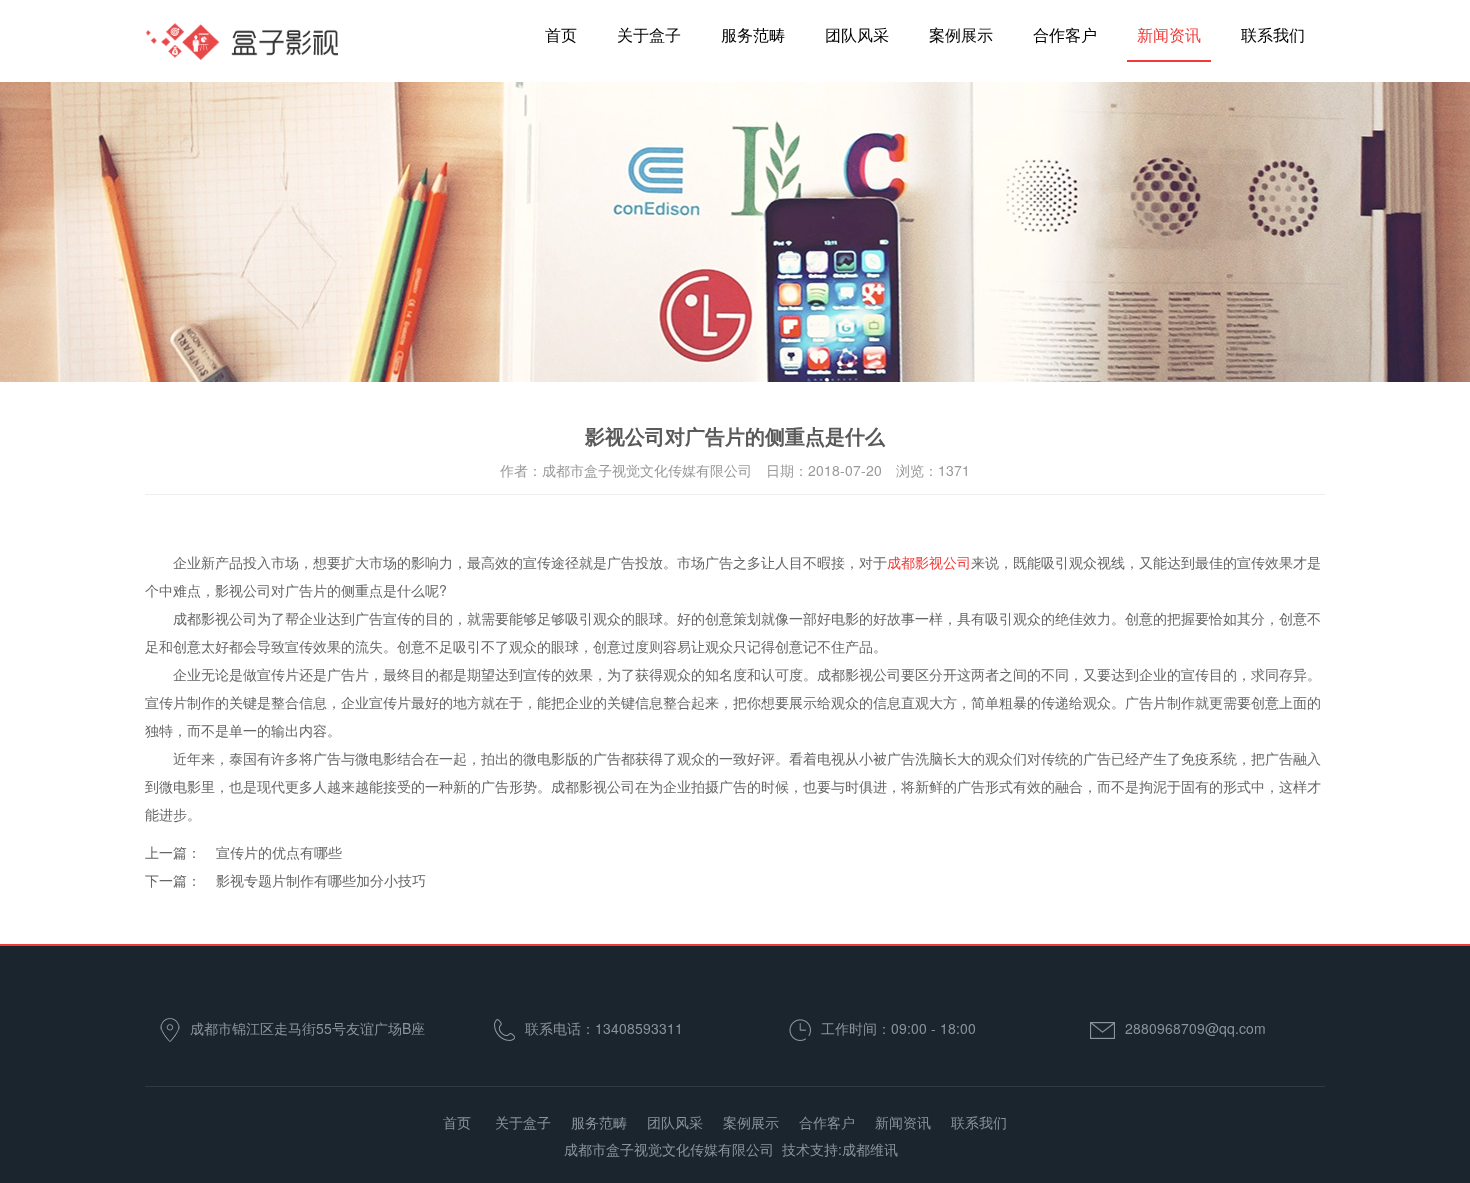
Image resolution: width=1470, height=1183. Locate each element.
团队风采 (857, 34)
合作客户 (1065, 34)
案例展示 (961, 34)
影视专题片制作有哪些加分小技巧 (321, 880)
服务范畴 (753, 34)
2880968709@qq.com (1195, 1028)
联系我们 (1273, 34)
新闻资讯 (1169, 34)
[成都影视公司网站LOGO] (243, 50)
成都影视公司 (929, 562)
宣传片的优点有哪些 (279, 852)
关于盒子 (649, 34)
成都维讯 (870, 1149)
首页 (561, 34)
